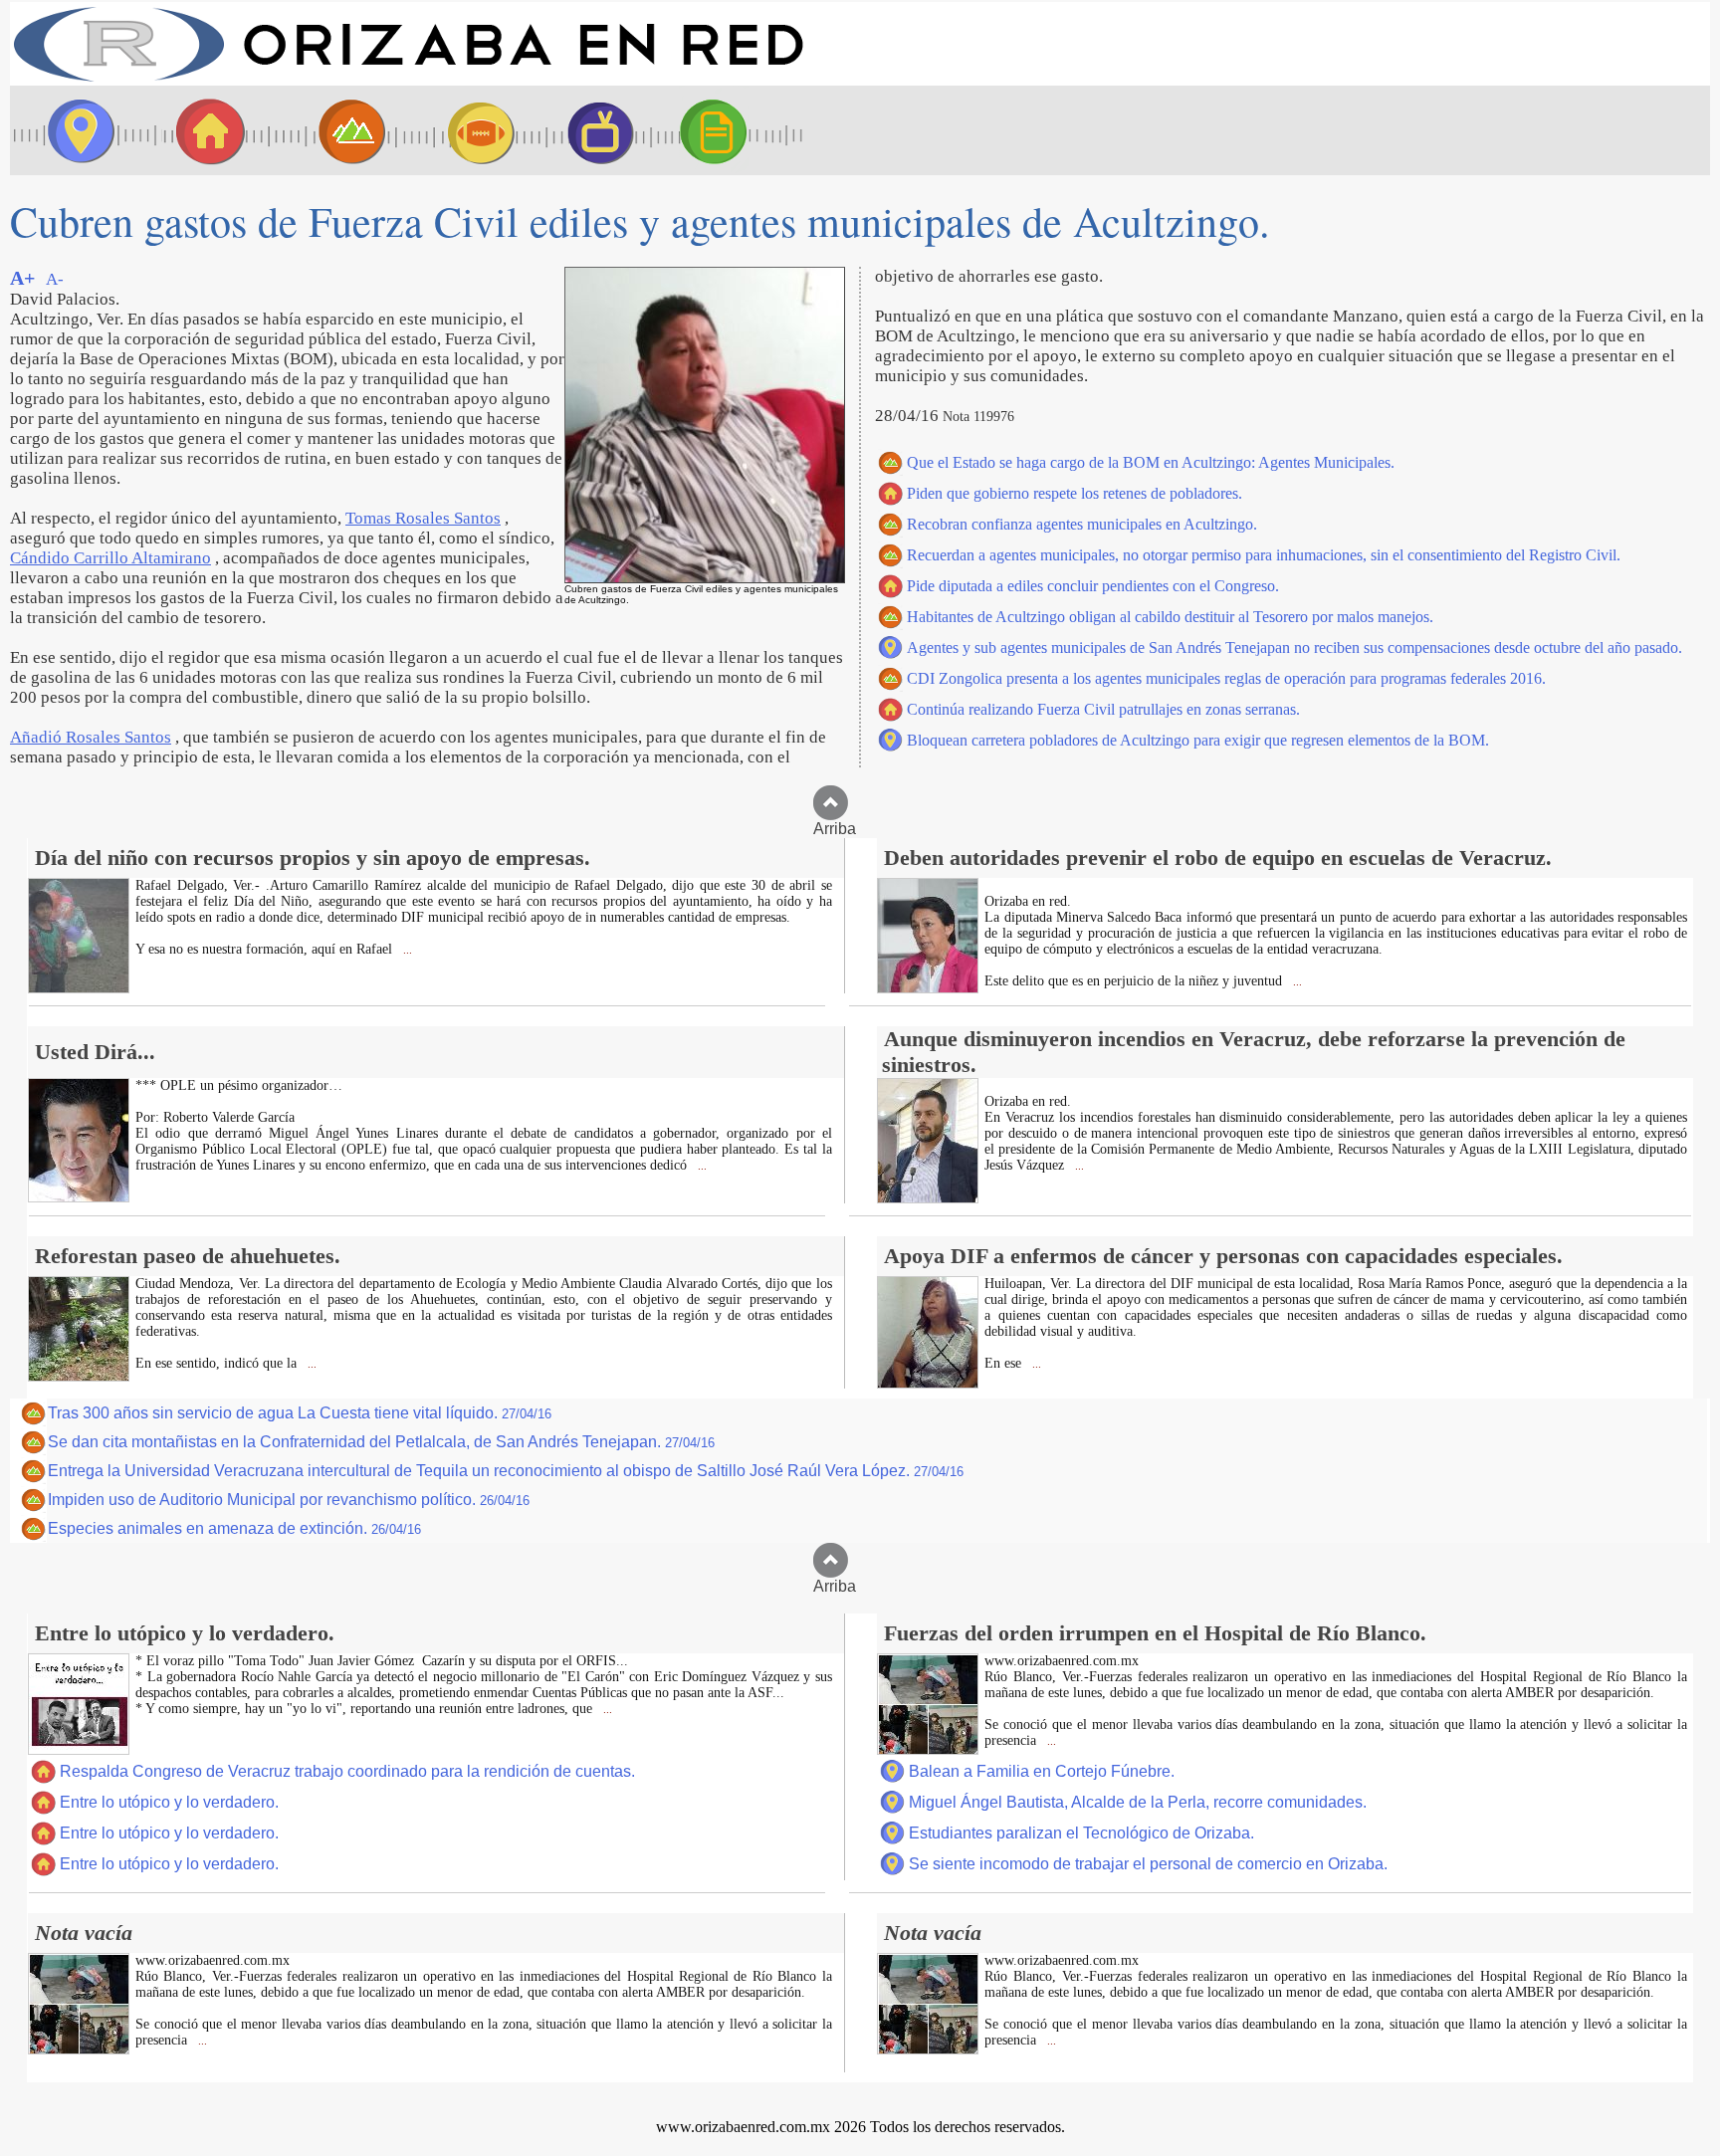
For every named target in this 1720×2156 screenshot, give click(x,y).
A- (55, 279)
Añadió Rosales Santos (91, 737)
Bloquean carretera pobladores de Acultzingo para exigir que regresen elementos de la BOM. (1198, 740)
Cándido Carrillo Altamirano (110, 558)
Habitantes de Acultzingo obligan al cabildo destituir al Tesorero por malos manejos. (1170, 617)
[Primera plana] (75, 130)
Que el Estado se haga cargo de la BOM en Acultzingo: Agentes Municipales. (1151, 462)
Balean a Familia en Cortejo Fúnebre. (1042, 1771)
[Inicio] (408, 80)
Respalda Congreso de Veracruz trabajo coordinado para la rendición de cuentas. (347, 1771)
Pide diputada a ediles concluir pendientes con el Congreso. (1093, 586)
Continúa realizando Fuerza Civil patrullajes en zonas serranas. (1103, 709)
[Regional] (333, 130)
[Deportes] (463, 130)
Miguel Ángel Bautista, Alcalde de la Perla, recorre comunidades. (1138, 1802)
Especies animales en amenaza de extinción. (234, 1528)
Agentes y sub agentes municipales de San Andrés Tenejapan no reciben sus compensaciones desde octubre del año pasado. (1294, 647)
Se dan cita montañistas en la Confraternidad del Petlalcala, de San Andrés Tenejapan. (381, 1442)
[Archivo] (732, 130)
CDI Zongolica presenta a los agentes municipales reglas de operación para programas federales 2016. (1226, 678)
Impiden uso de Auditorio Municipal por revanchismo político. (289, 1500)
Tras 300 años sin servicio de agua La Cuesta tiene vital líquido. (300, 1413)
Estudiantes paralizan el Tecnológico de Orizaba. (1081, 1833)
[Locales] (204, 130)
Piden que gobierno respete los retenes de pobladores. (1075, 493)
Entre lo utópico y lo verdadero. (169, 1802)
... (406, 950)
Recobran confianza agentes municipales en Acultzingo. (1082, 524)
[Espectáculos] (592, 130)
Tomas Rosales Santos (423, 518)
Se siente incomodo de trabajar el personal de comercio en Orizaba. (1148, 1864)
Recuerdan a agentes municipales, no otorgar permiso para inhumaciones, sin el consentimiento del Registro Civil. (1264, 555)
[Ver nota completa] (79, 988)
